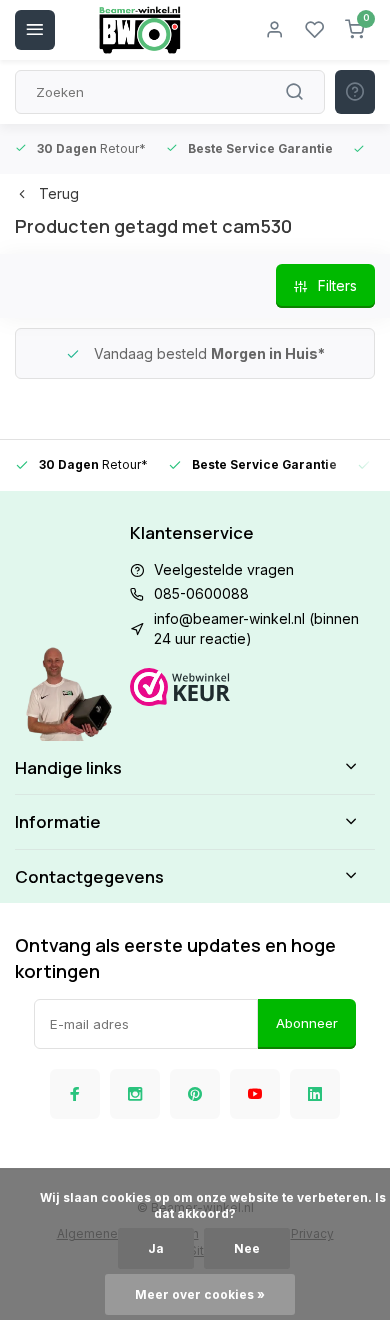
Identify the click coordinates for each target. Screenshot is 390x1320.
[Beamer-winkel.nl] (140, 30)
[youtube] (255, 1094)
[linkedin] (315, 1094)
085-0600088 (201, 593)
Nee (247, 1248)
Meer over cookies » (200, 1294)
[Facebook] (75, 1094)
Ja (156, 1248)
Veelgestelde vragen (224, 569)
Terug (59, 193)
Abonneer (307, 1023)
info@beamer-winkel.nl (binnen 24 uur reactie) (256, 628)
